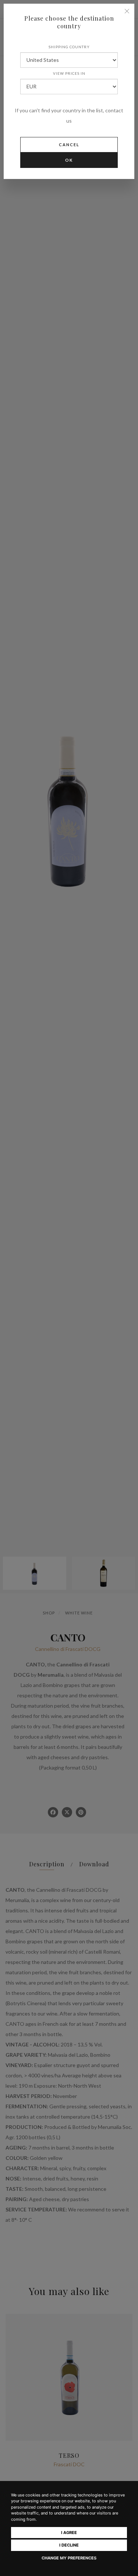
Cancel (69, 145)
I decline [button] (69, 2545)
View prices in (69, 73)
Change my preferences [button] (69, 2558)
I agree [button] (69, 2533)
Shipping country (69, 47)
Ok (69, 160)
